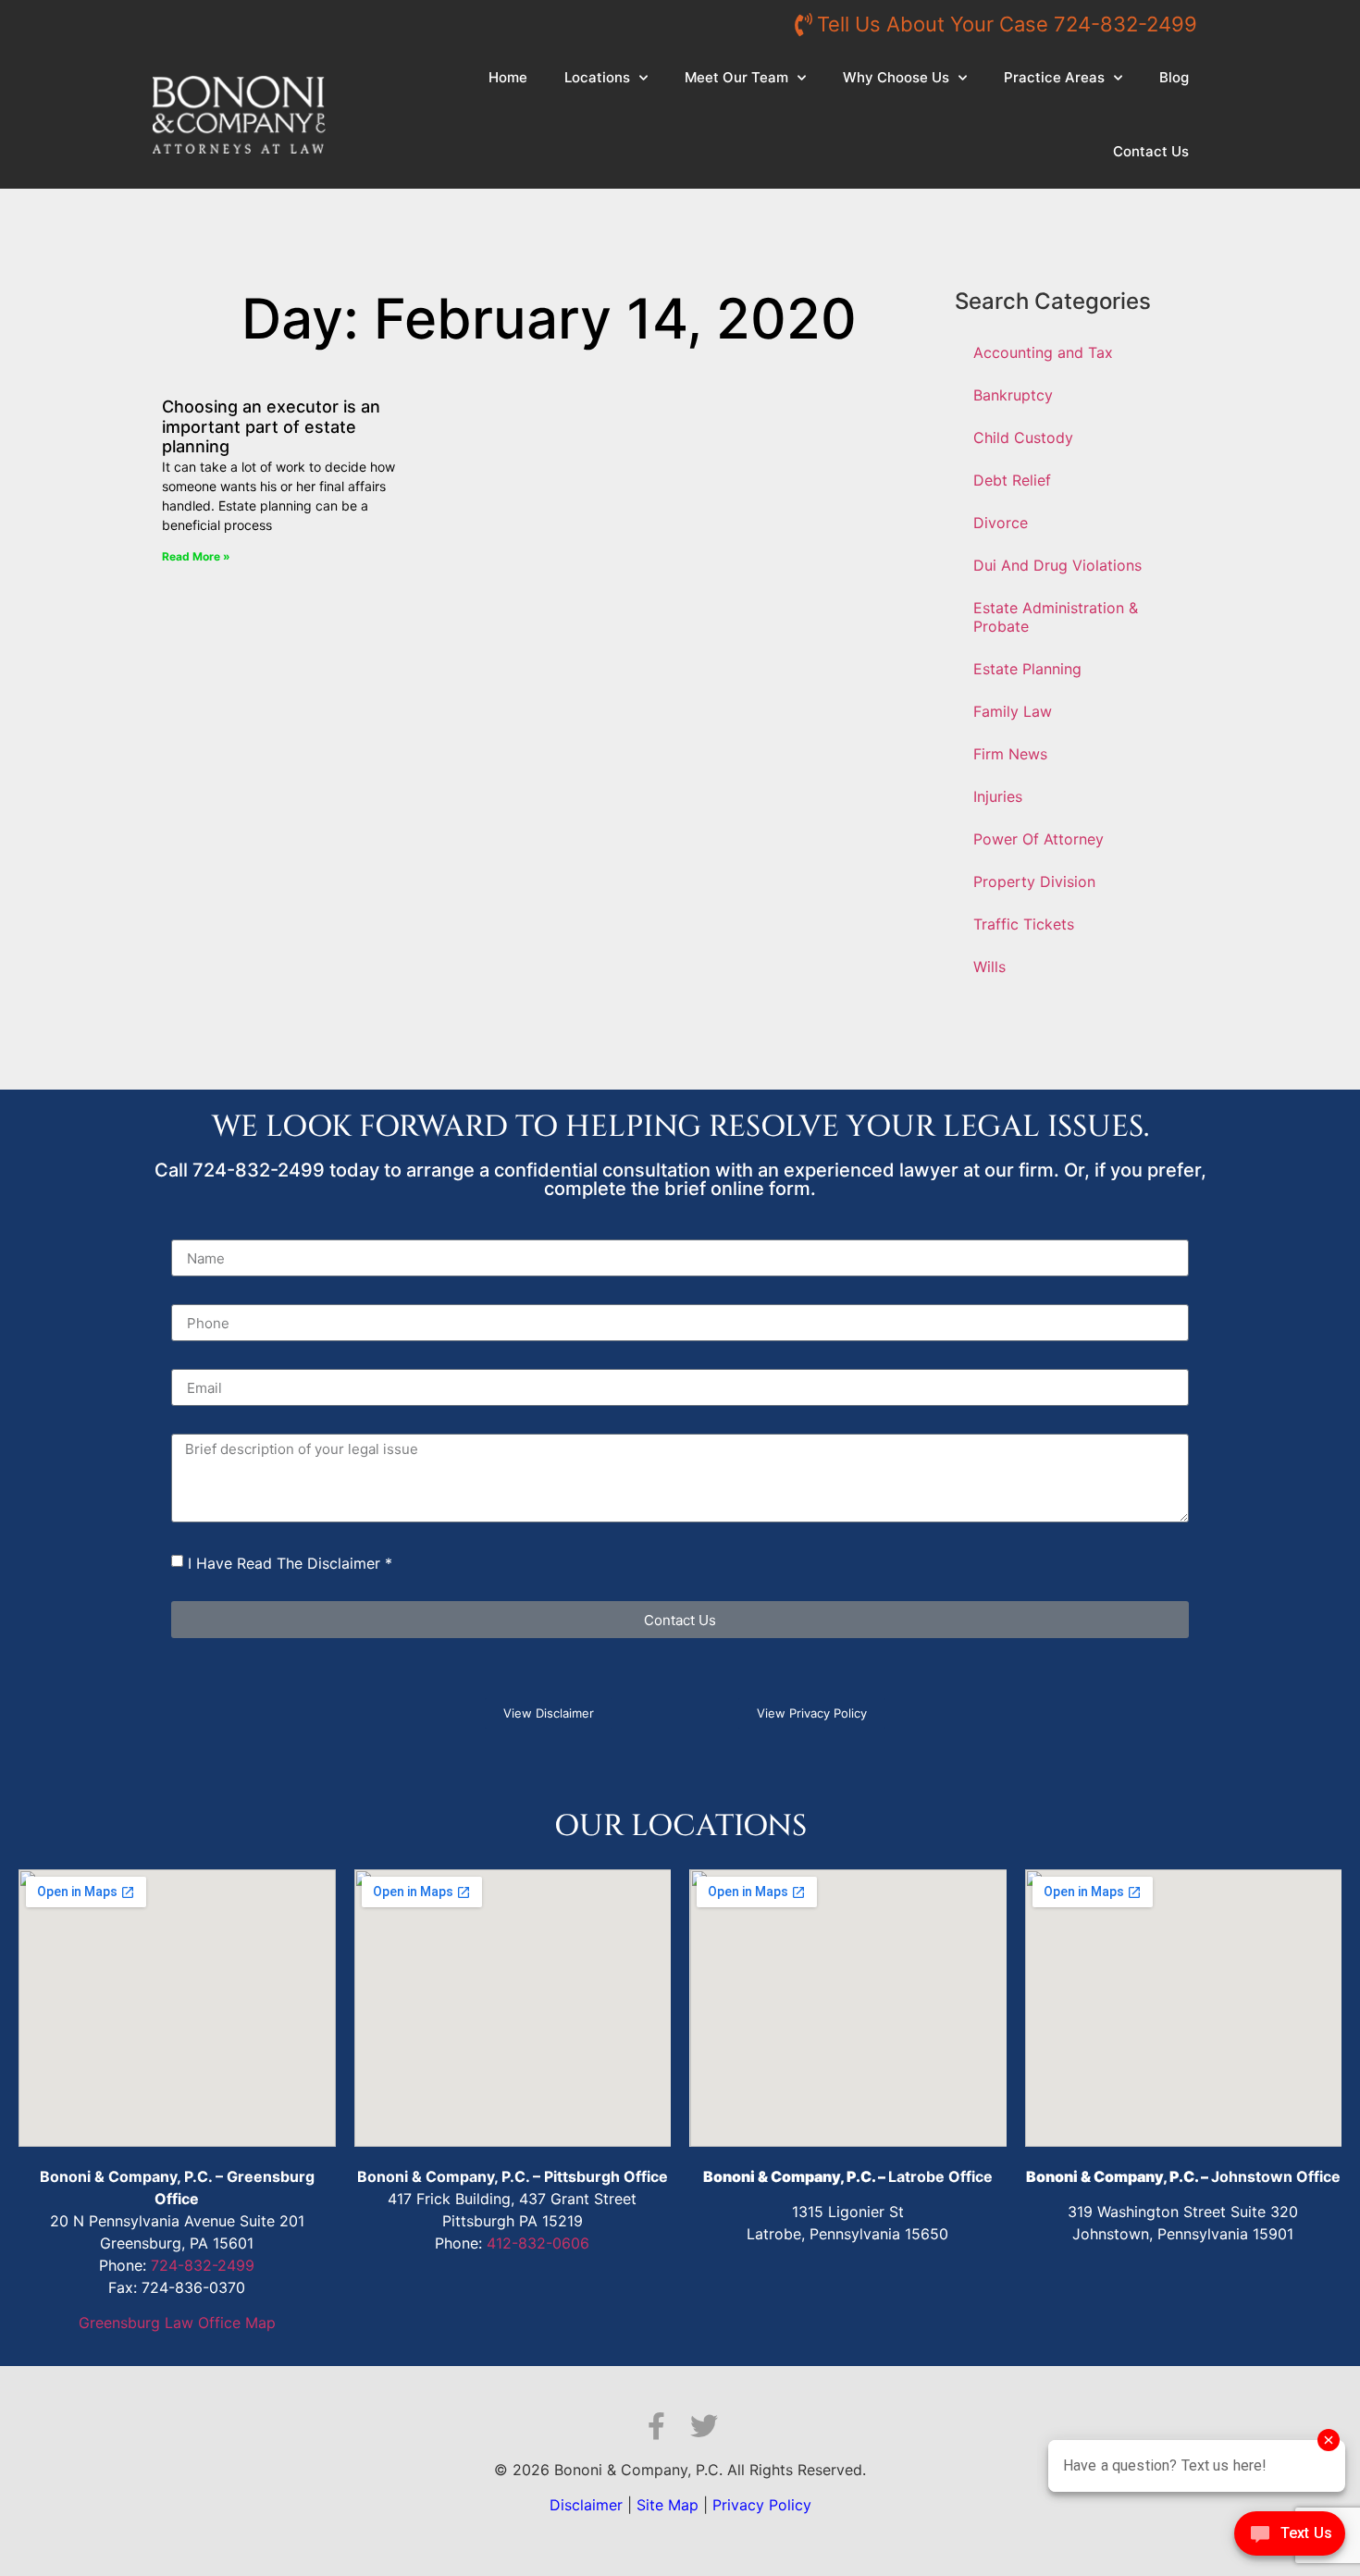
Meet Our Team (736, 77)
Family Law (1013, 711)
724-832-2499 (203, 2265)
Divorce (1001, 523)
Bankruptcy (1013, 395)
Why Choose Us (896, 77)
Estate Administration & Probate (1056, 617)
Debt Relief (1012, 480)
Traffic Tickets (1024, 924)
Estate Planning (1027, 669)
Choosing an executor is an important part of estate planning (271, 426)
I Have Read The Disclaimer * (290, 1563)
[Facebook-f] (656, 2426)
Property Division (1034, 881)
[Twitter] (704, 2426)
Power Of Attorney (1039, 839)
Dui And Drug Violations (1057, 565)
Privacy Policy (762, 2505)
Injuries (998, 796)
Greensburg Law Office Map (177, 2323)
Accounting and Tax (1043, 352)
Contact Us (1151, 151)
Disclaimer (586, 2505)
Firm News (1010, 754)
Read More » (196, 556)
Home (508, 77)
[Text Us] (1290, 2538)
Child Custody (1023, 438)
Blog (1174, 77)
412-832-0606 (538, 2243)
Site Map (668, 2505)
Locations (597, 77)
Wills (989, 967)
